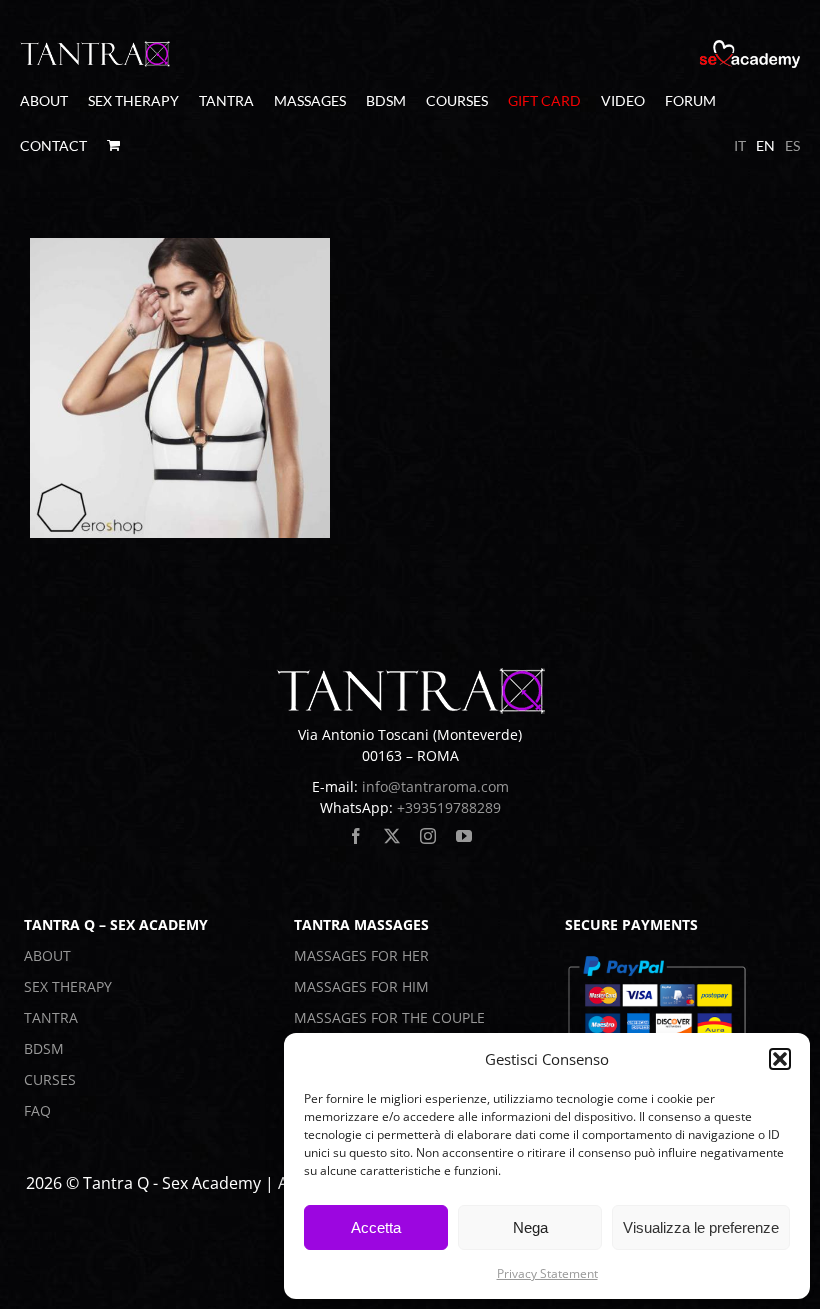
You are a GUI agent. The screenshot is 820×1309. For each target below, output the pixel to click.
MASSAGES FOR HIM (361, 986)
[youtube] (464, 836)
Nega (530, 1227)
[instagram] (428, 836)
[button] (780, 1059)
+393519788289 (449, 807)
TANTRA (51, 1017)
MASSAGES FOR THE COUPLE (389, 1017)
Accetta (376, 1227)
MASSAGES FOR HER (361, 955)
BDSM (44, 1048)
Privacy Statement (547, 1273)
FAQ (37, 1110)
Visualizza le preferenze (701, 1227)
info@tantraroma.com (435, 786)
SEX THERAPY (68, 986)
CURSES (50, 1079)
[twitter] (392, 836)
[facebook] (356, 836)
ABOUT (47, 955)
